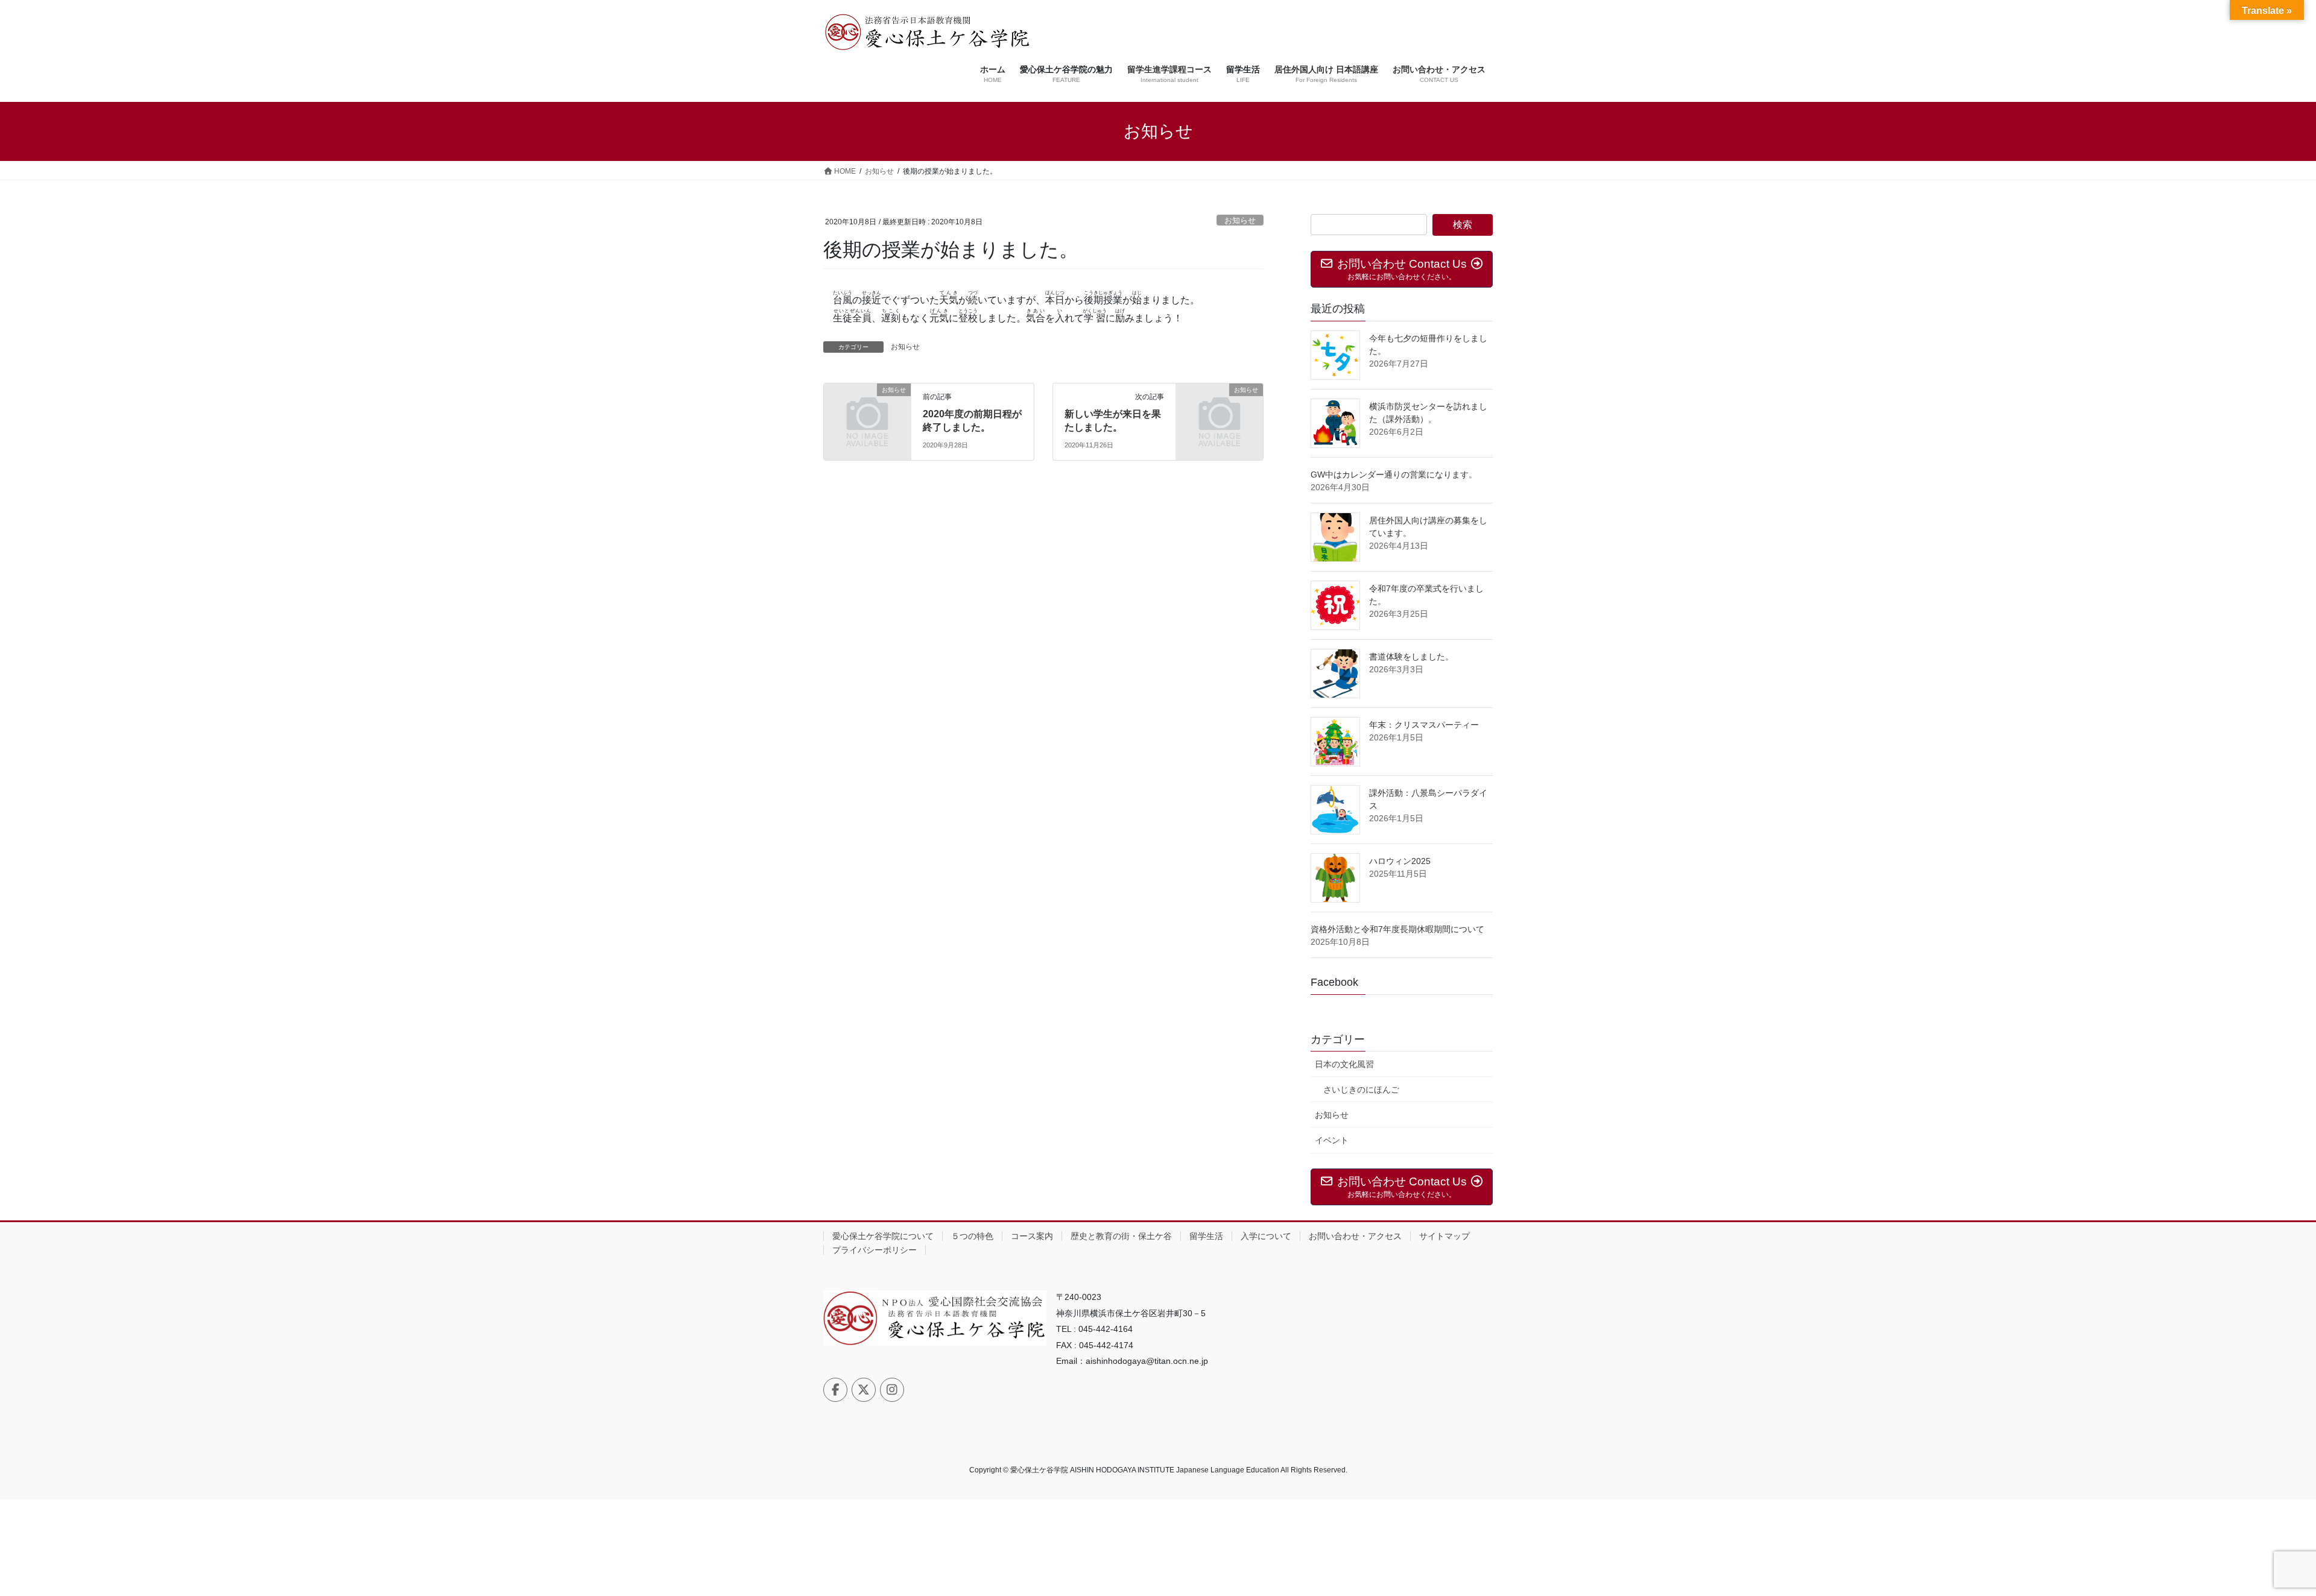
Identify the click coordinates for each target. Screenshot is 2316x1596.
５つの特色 (972, 1236)
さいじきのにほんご (1361, 1090)
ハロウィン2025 (1400, 861)
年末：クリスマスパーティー (1424, 725)
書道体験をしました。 (1411, 657)
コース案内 (1032, 1236)
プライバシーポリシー (875, 1250)
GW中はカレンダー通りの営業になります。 (1394, 475)
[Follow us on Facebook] (835, 1390)
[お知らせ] (867, 410)
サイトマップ (1444, 1236)
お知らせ (1240, 220)
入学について (1266, 1236)
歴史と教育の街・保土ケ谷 (1121, 1236)
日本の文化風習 (1344, 1064)
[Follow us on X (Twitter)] (864, 1390)
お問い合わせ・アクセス (1355, 1236)
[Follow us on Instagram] (892, 1390)
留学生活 (1206, 1236)
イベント (1332, 1140)
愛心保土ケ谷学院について (883, 1236)
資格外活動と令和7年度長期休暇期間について (1397, 929)
